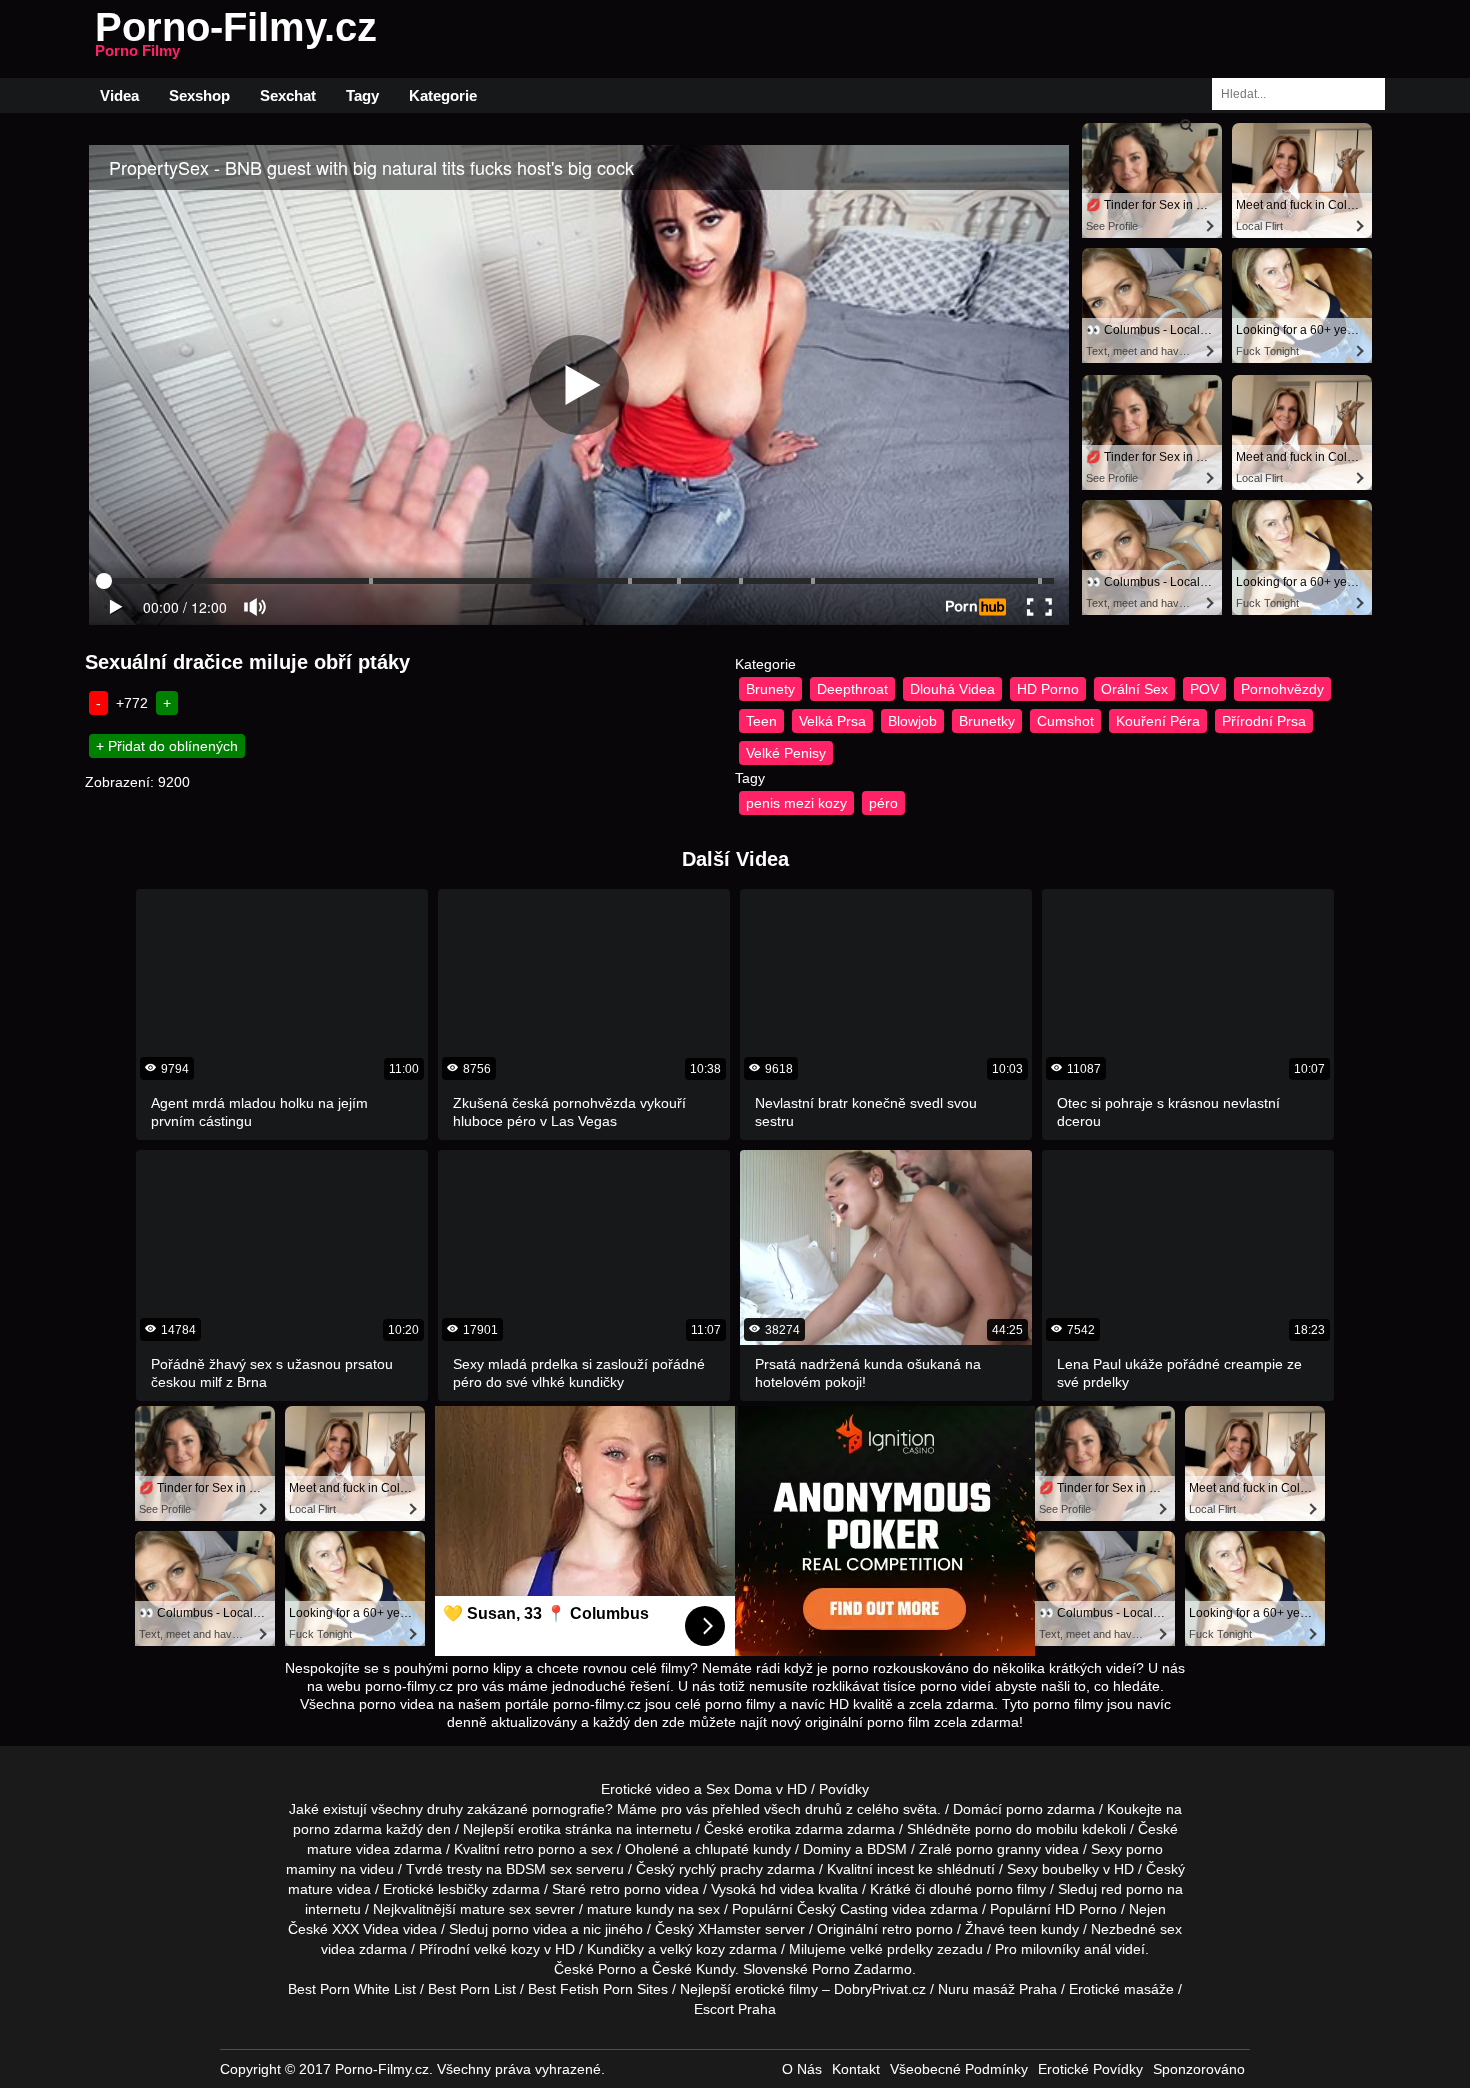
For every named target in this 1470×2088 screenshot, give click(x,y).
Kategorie (443, 95)
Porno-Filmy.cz (236, 39)
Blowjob (912, 721)
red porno (1132, 1889)
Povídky (844, 1789)
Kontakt (856, 2069)
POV (1204, 689)
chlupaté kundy (743, 1849)
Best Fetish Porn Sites (598, 1989)
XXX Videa (365, 1929)
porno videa (529, 1929)
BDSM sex (539, 1869)
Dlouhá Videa (952, 689)
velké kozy (507, 1949)
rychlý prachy (721, 1869)
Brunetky (987, 721)
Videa (119, 95)
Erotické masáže (1121, 1989)
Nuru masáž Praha (997, 1989)
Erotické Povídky (1090, 2069)
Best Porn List (472, 1989)
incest (895, 1869)
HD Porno (1048, 689)
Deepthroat (852, 689)
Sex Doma (739, 1789)
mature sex (495, 1909)
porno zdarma (337, 1829)
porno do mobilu (1026, 1829)
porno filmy (1011, 1889)
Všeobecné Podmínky (959, 2069)
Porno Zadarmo (862, 1969)
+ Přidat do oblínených (167, 746)
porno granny (998, 1849)
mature (329, 1849)
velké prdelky (891, 1949)
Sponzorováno (1199, 2069)
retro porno (539, 1849)
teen (1023, 1929)
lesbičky (463, 1889)
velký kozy (692, 1949)
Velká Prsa (832, 721)
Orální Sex (1134, 689)
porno (1024, 1809)
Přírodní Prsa (1264, 721)
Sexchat (288, 95)
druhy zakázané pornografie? (520, 1809)
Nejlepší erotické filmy (749, 1989)
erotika (539, 1829)
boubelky (1070, 1869)
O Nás (802, 2069)
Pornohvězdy (1282, 689)
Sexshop (199, 95)
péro (883, 803)
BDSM (887, 1849)
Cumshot (1065, 721)
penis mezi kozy (796, 803)
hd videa (787, 1889)
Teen (761, 721)
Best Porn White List (352, 1989)
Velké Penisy (786, 753)
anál (1097, 1949)
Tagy (362, 95)
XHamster (729, 1929)
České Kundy (693, 1969)
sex (1171, 1929)
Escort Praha (735, 2009)
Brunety (770, 689)
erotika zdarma (795, 1829)
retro (897, 1929)
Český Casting (842, 1909)
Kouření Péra (1158, 721)
